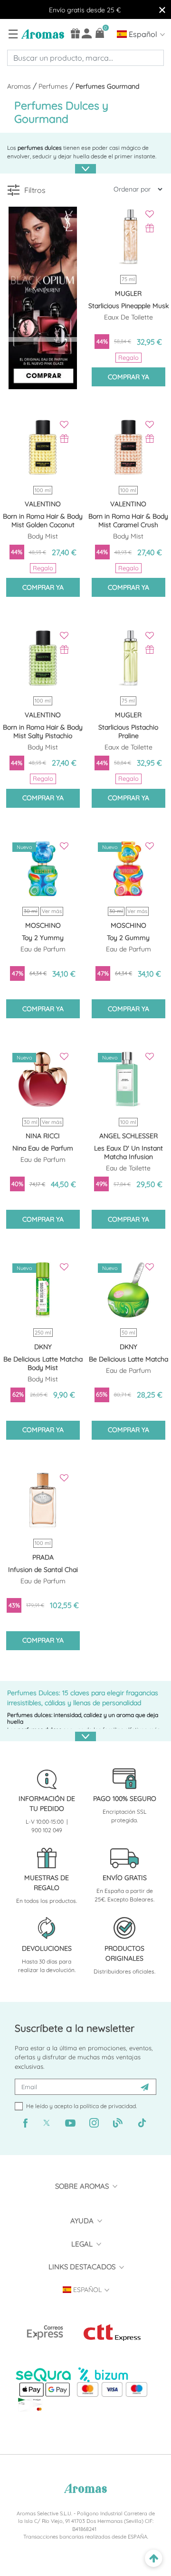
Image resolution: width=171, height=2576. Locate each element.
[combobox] (85, 58)
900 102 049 (47, 1830)
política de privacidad (108, 2106)
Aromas (20, 86)
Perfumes (54, 86)
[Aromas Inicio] (42, 34)
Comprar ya (128, 377)
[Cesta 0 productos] (100, 33)
